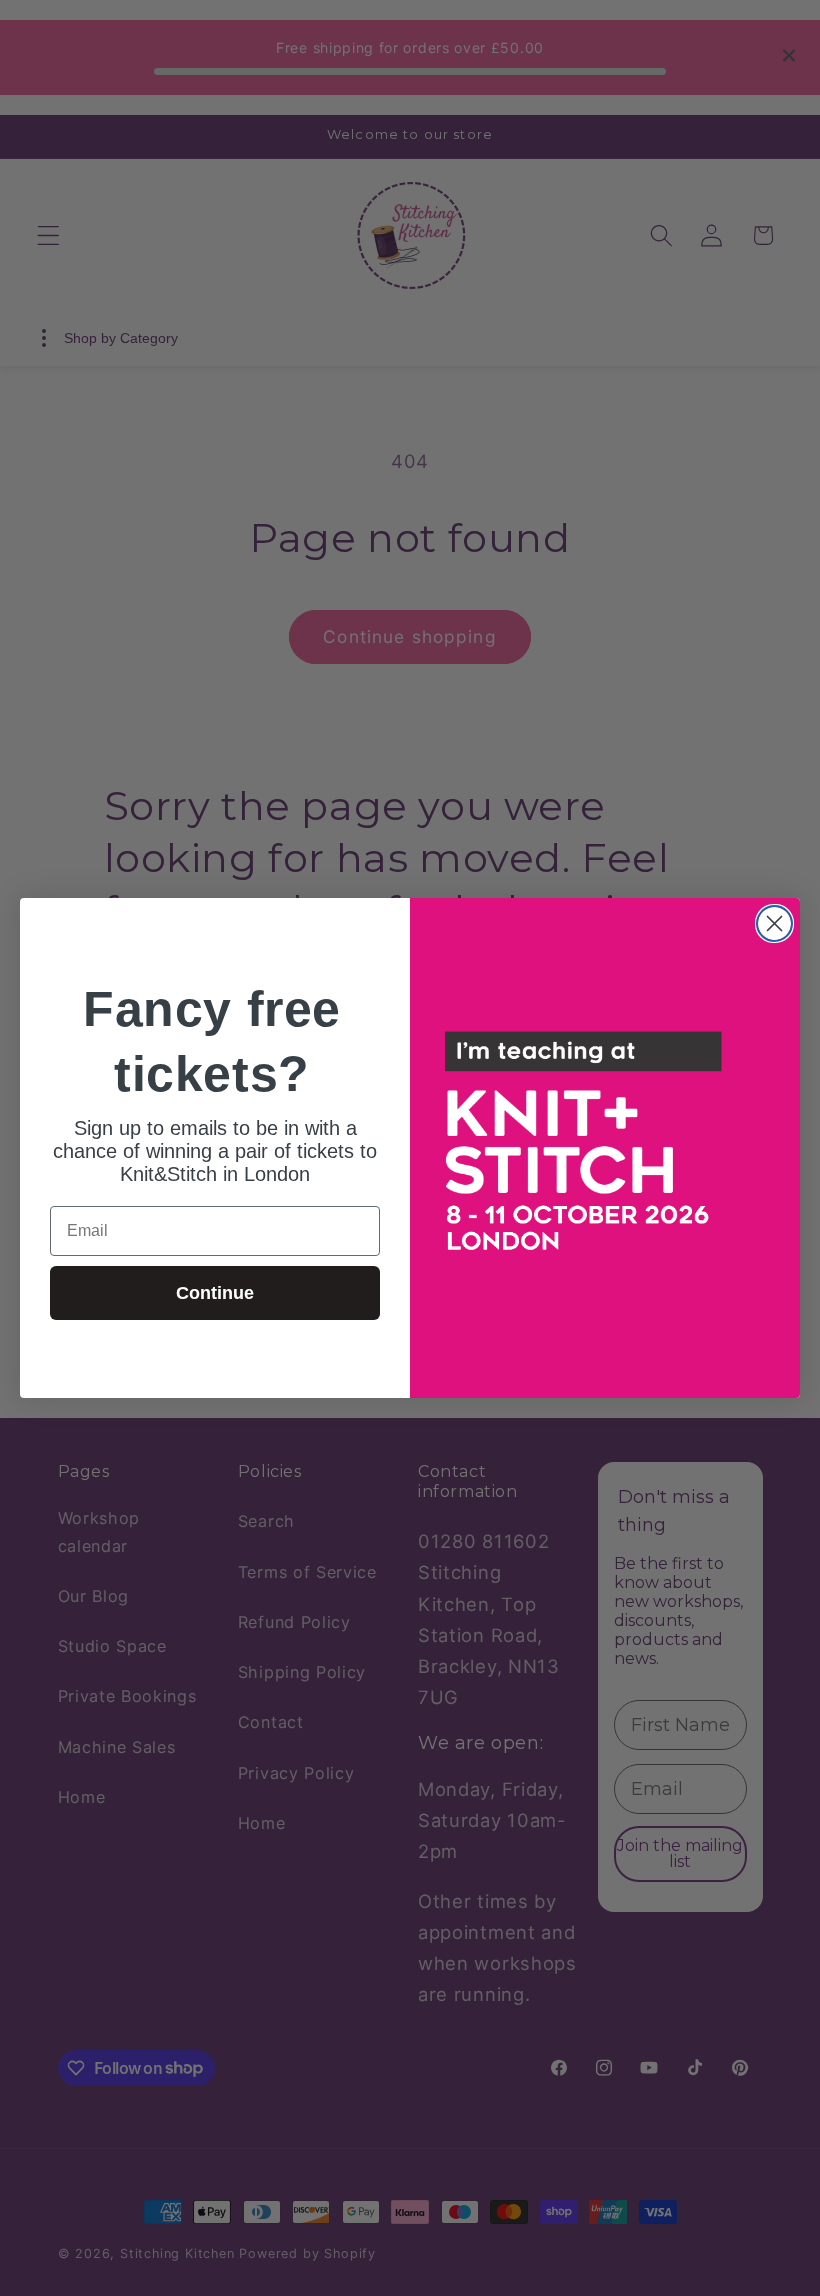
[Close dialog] (774, 923)
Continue (215, 1293)
